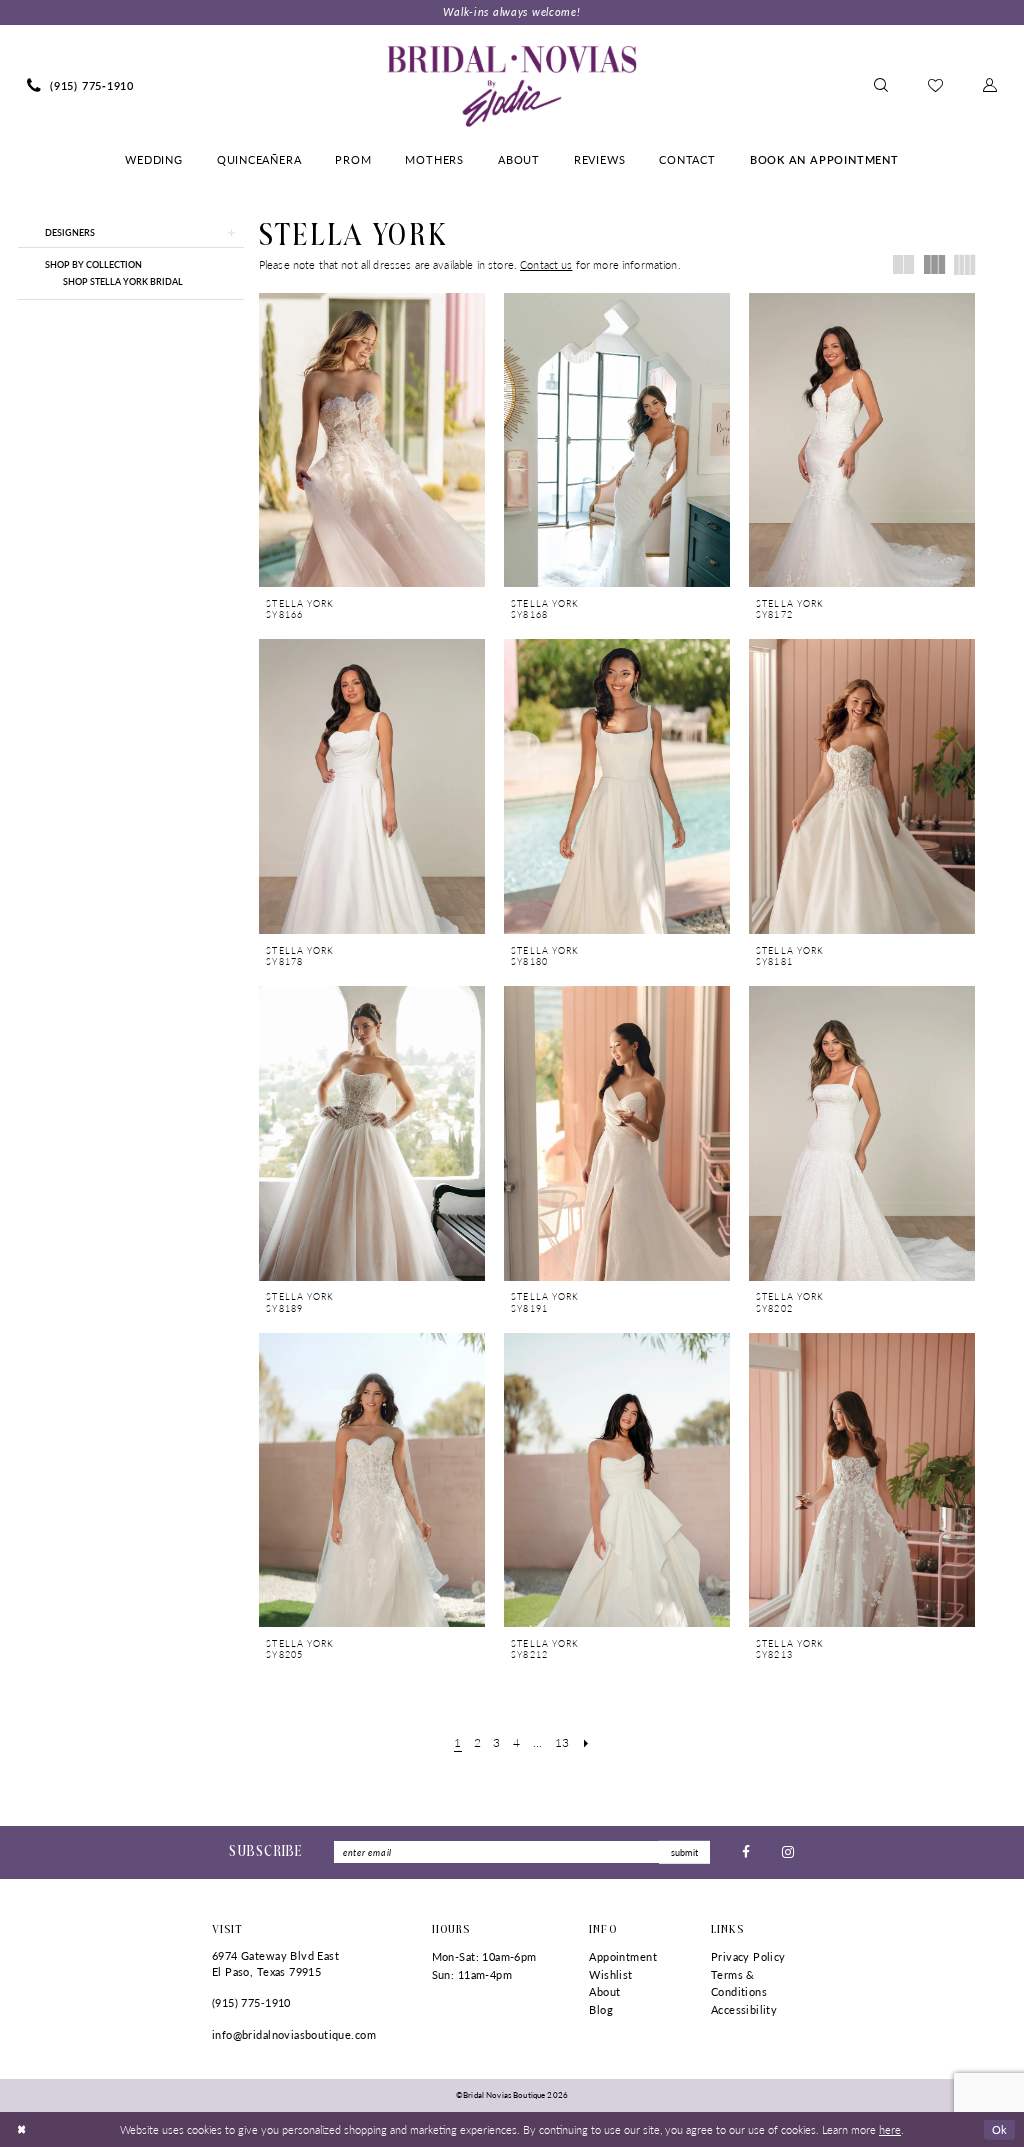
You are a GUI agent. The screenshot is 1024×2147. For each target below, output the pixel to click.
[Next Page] (585, 1743)
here (890, 2129)
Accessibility (744, 2009)
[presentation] (372, 440)
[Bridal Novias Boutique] (511, 86)
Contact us (546, 264)
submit (685, 1852)
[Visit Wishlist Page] (935, 85)
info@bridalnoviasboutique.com (294, 2034)
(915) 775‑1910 (251, 2002)
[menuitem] (80, 86)
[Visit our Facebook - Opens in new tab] (746, 1852)
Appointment (623, 1956)
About (604, 1991)
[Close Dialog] (21, 2129)
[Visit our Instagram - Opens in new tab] (788, 1852)
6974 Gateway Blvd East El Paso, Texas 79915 (275, 1963)
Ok (1000, 2128)
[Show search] (881, 86)
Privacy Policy (748, 1956)
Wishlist (610, 1974)
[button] (990, 86)
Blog (601, 2009)
